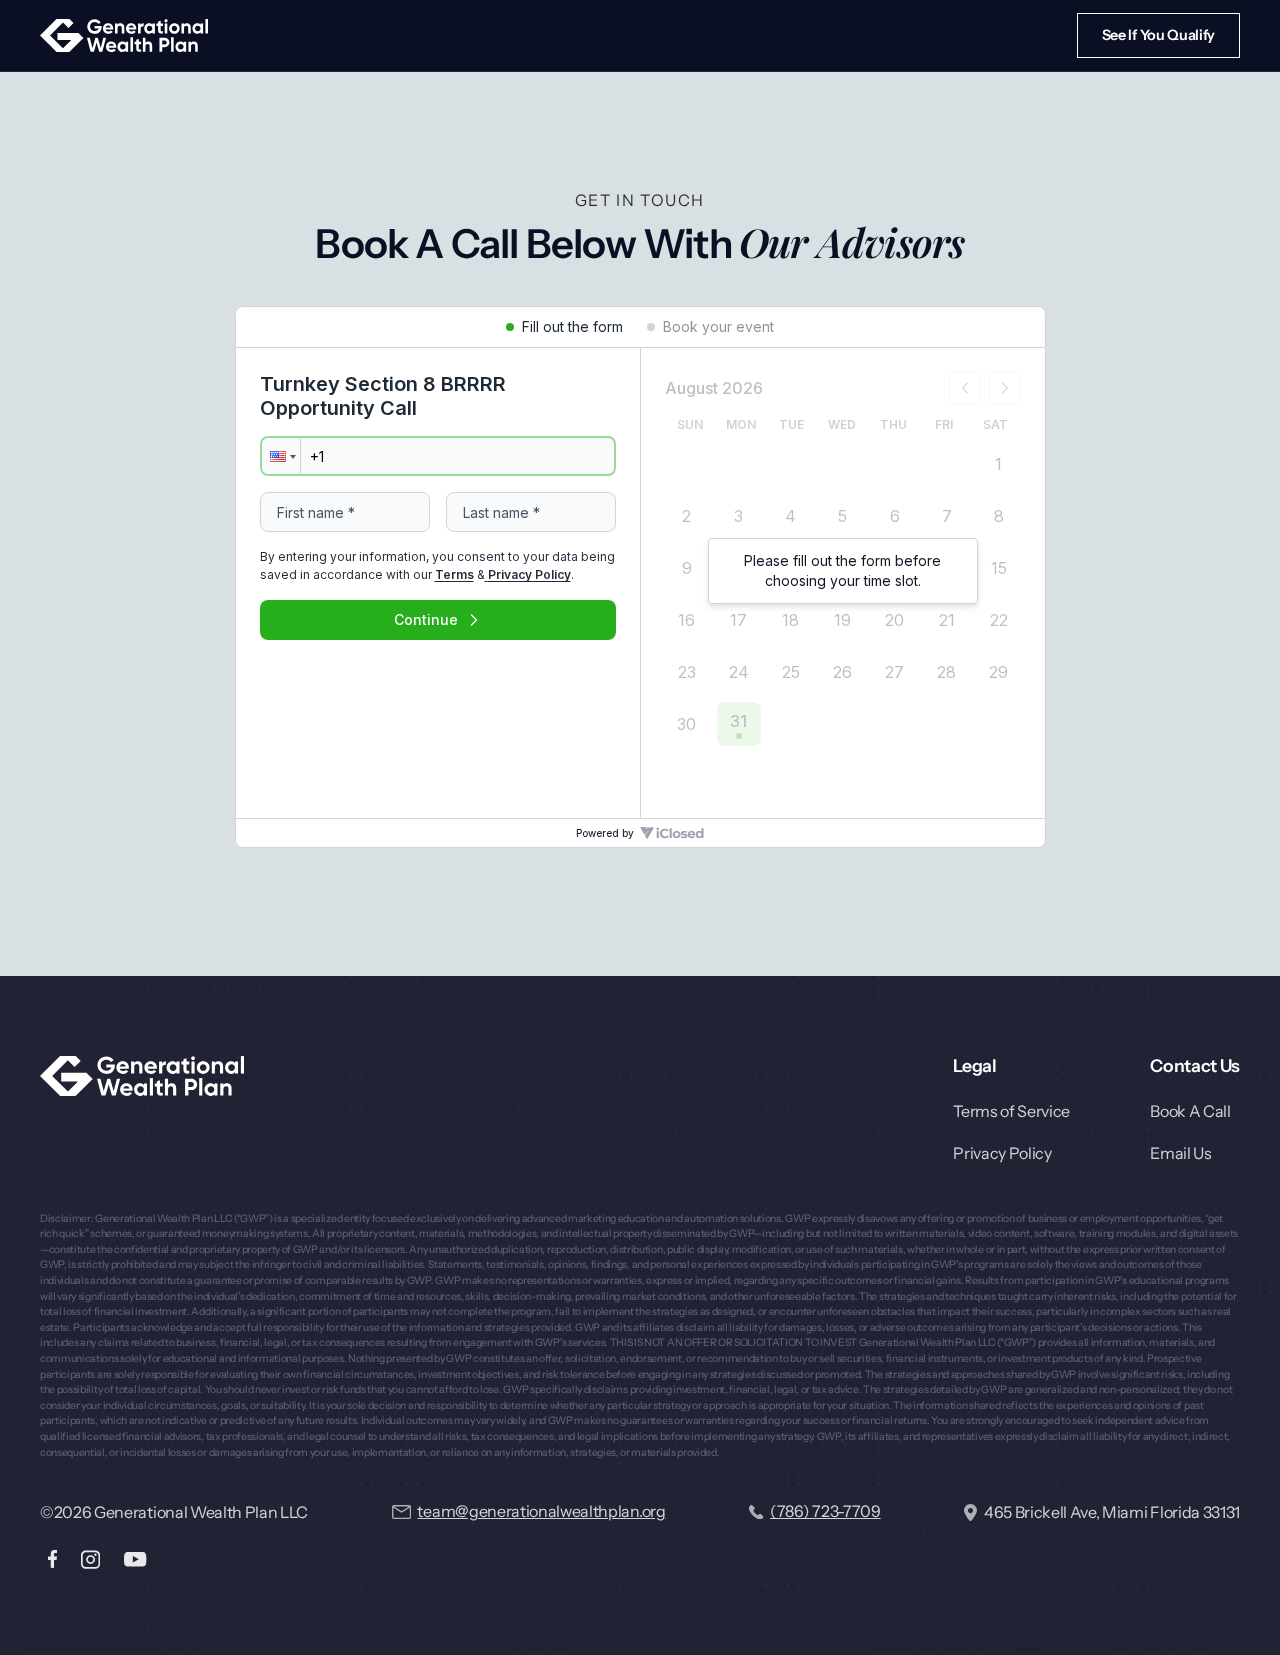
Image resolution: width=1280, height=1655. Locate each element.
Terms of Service (1011, 1111)
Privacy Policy (1002, 1153)
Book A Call (1190, 1111)
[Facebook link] (52, 1559)
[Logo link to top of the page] (142, 1076)
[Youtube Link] (135, 1559)
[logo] (124, 35)
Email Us (1180, 1153)
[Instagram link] (90, 1559)
